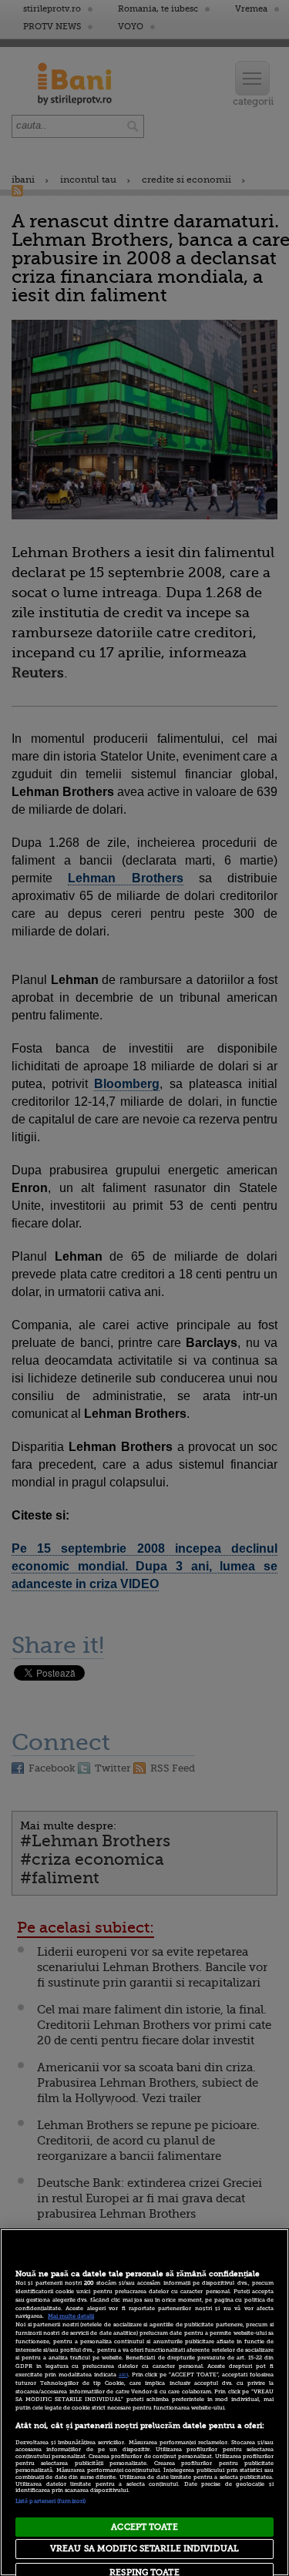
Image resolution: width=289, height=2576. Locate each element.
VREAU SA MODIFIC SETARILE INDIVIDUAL (144, 2549)
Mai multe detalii (71, 2316)
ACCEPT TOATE (144, 2527)
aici (123, 2375)
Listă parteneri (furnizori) (50, 2501)
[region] (144, 2402)
